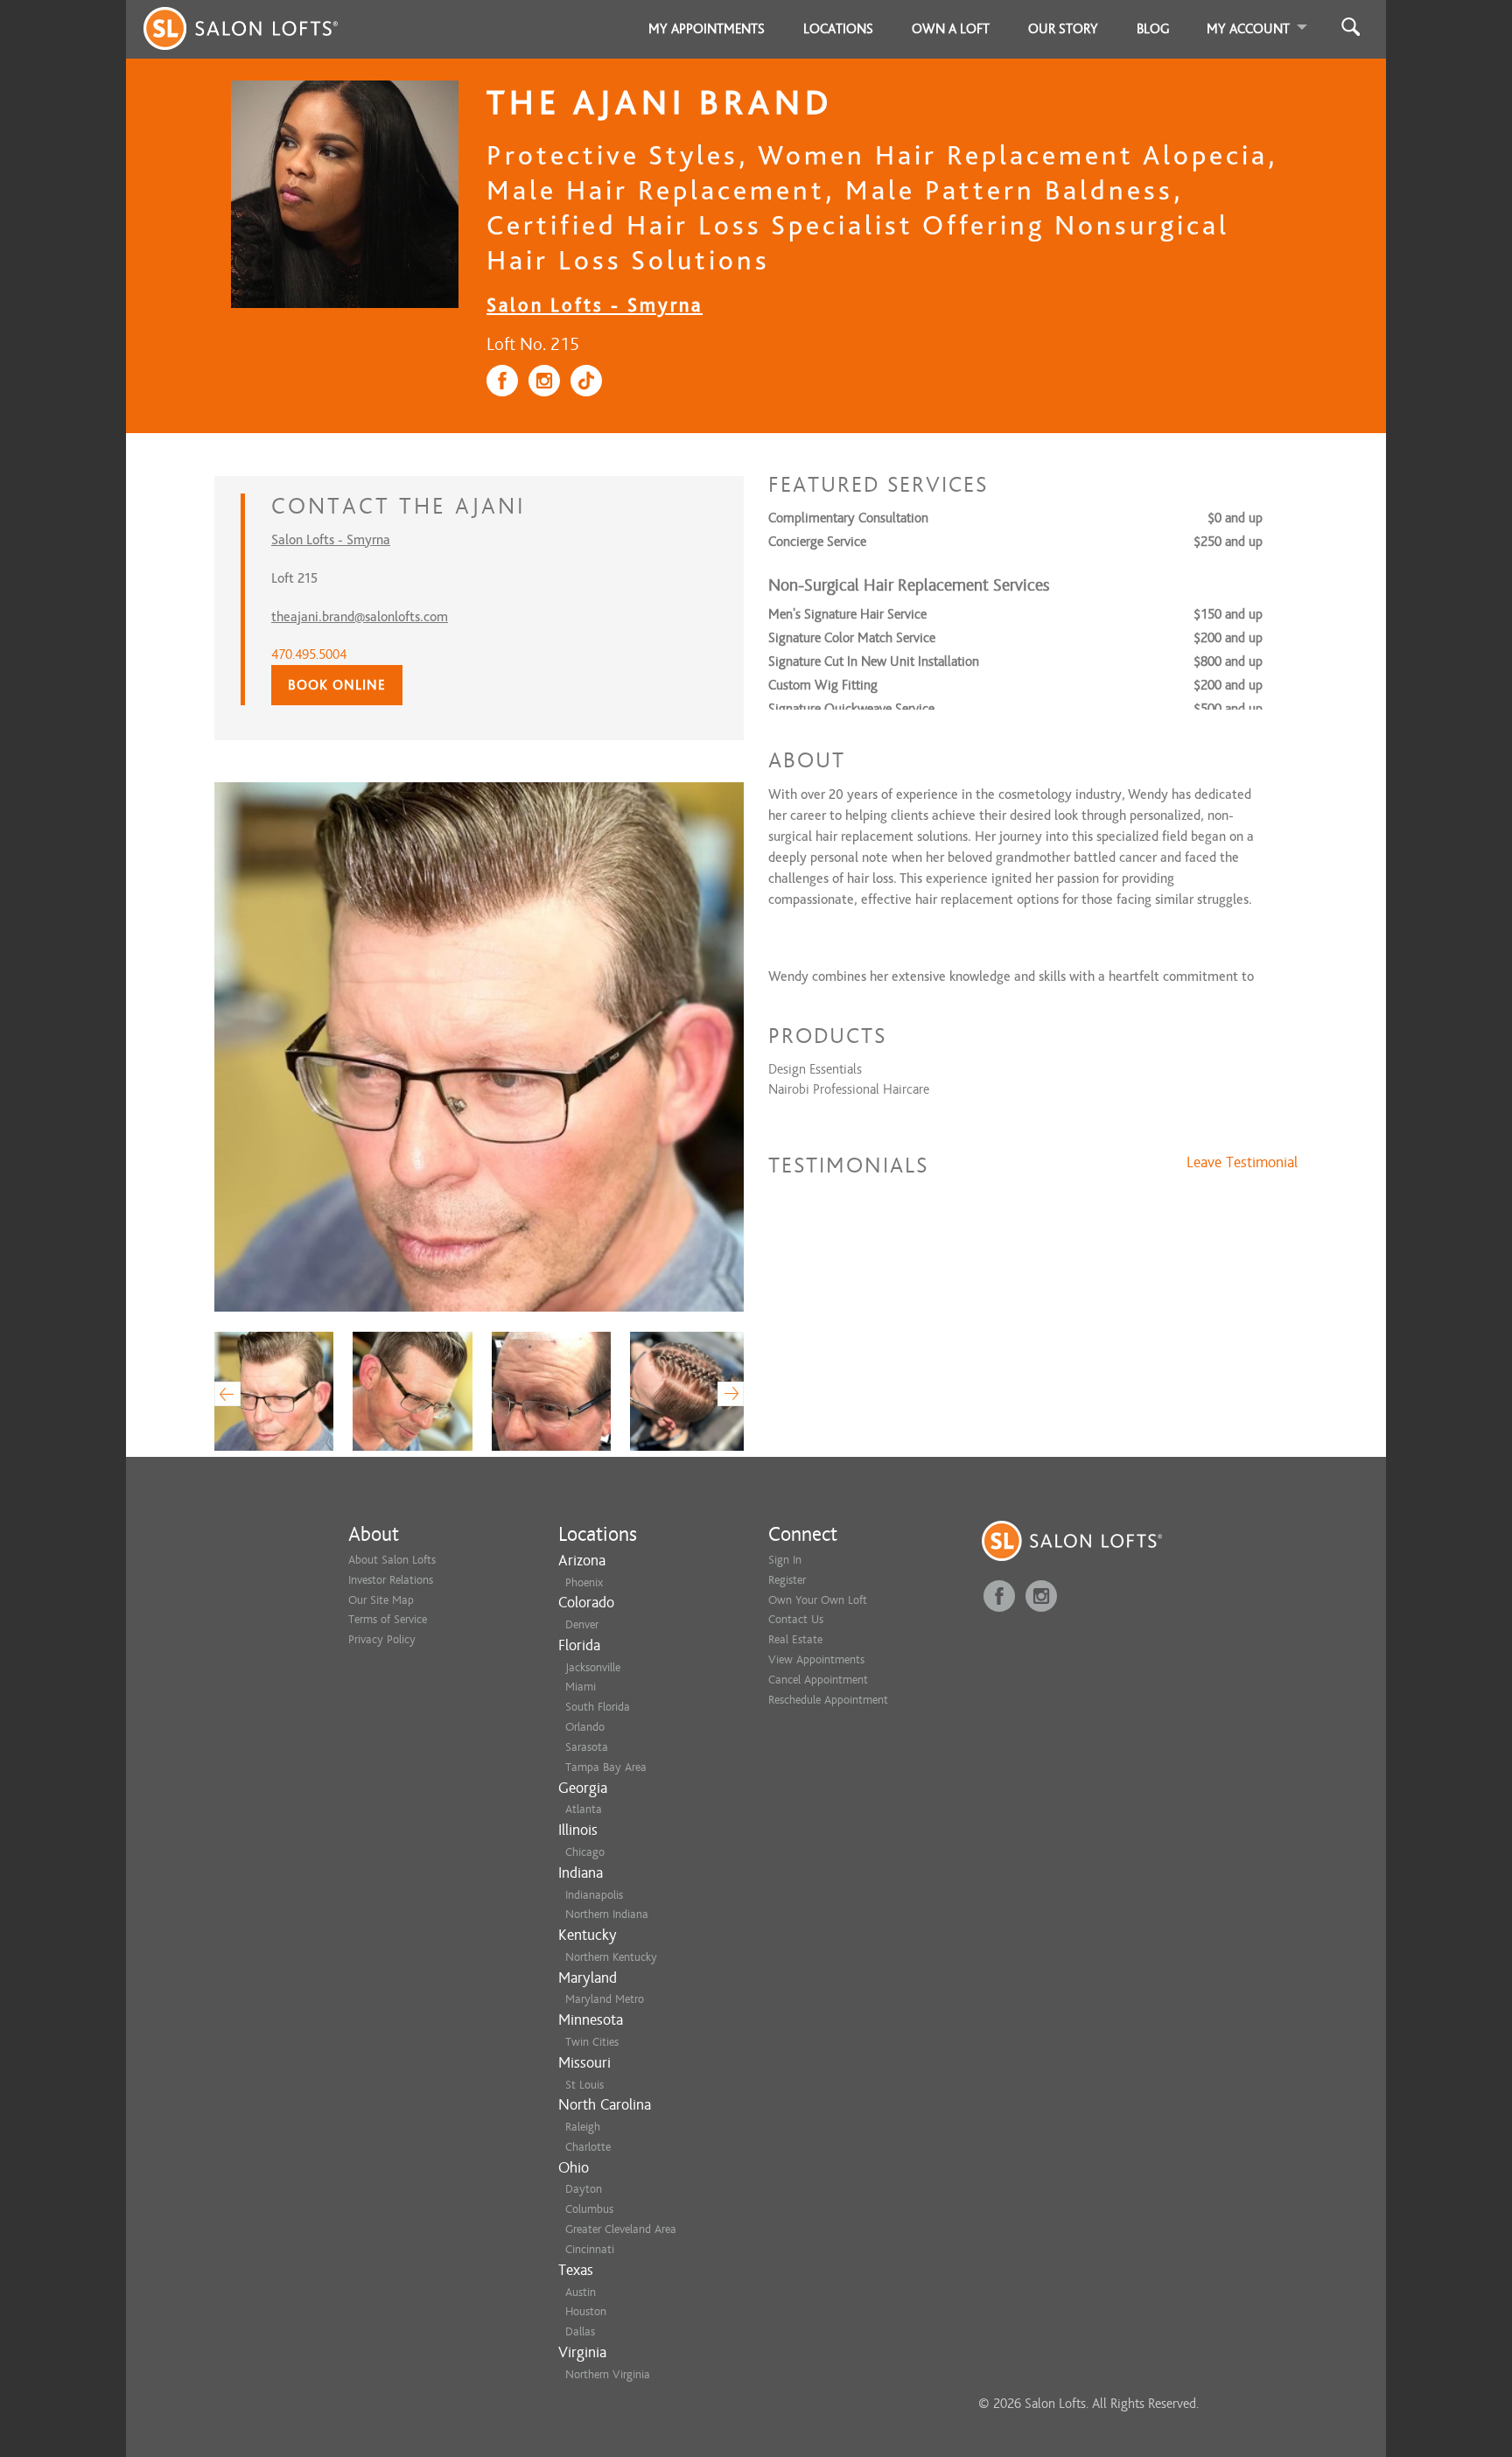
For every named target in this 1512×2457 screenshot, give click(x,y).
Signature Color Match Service (852, 638)
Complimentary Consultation (848, 518)
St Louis (584, 2085)
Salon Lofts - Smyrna (595, 305)
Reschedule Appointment (828, 1700)
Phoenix (584, 1582)
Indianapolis (594, 1895)
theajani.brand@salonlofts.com (360, 617)
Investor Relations (391, 1580)
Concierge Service (817, 542)
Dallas (580, 2331)
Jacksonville (593, 1667)
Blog (1153, 29)
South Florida (598, 1707)
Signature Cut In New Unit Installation (874, 661)
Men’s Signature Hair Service (847, 614)
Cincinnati (590, 2249)
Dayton (584, 2189)
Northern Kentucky (611, 1957)
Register (787, 1580)
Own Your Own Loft (818, 1600)
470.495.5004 (309, 654)
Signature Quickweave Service (851, 709)
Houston (586, 2311)
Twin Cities (592, 2042)
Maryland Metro (605, 1999)
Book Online (337, 685)
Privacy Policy (382, 1639)
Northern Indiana (607, 1914)
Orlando (585, 1727)
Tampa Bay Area (606, 1767)
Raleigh (583, 2127)
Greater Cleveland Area (621, 2229)
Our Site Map (381, 1600)
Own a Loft (951, 29)
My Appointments (707, 29)
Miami (581, 1687)
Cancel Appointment (818, 1680)
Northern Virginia (608, 2374)
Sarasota (587, 1747)
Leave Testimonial (1242, 1163)
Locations (838, 29)
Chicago (585, 1852)
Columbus (589, 2209)
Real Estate (795, 1639)
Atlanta (584, 1809)
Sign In (785, 1560)
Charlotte (588, 2147)
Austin (581, 2292)
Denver (582, 1624)
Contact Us (796, 1619)
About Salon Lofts (392, 1560)
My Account (1248, 29)
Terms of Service (388, 1619)
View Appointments (816, 1659)
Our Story (1063, 29)
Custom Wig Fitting (823, 685)
